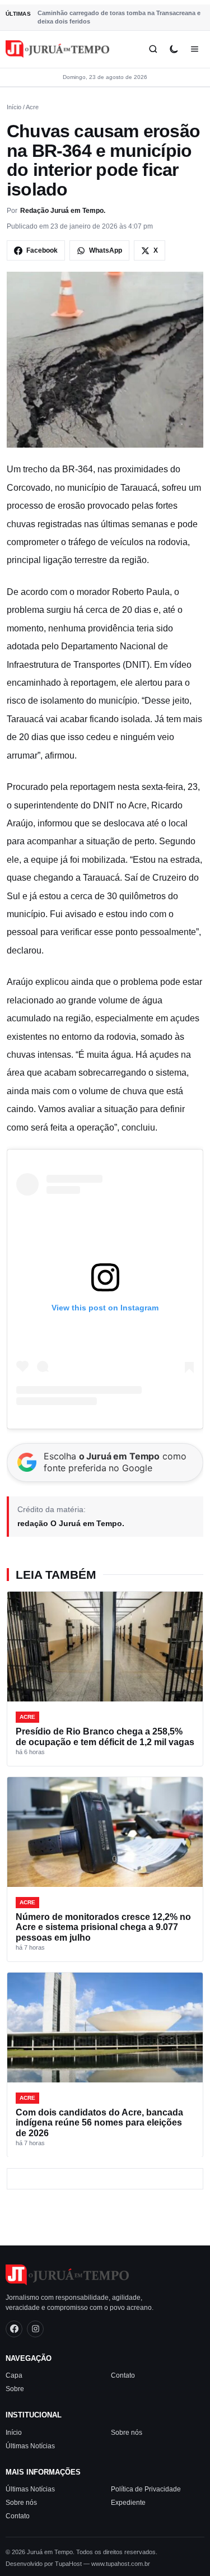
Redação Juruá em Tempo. (63, 211)
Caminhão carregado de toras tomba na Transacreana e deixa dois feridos (119, 17)
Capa (14, 2375)
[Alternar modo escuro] (174, 49)
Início (14, 107)
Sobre (15, 2389)
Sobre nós (127, 2433)
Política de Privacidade (146, 2489)
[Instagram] (35, 2329)
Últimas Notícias (30, 2446)
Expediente (128, 2503)
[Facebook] (14, 2329)
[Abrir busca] (153, 49)
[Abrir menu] (195, 49)
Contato (123, 2375)
